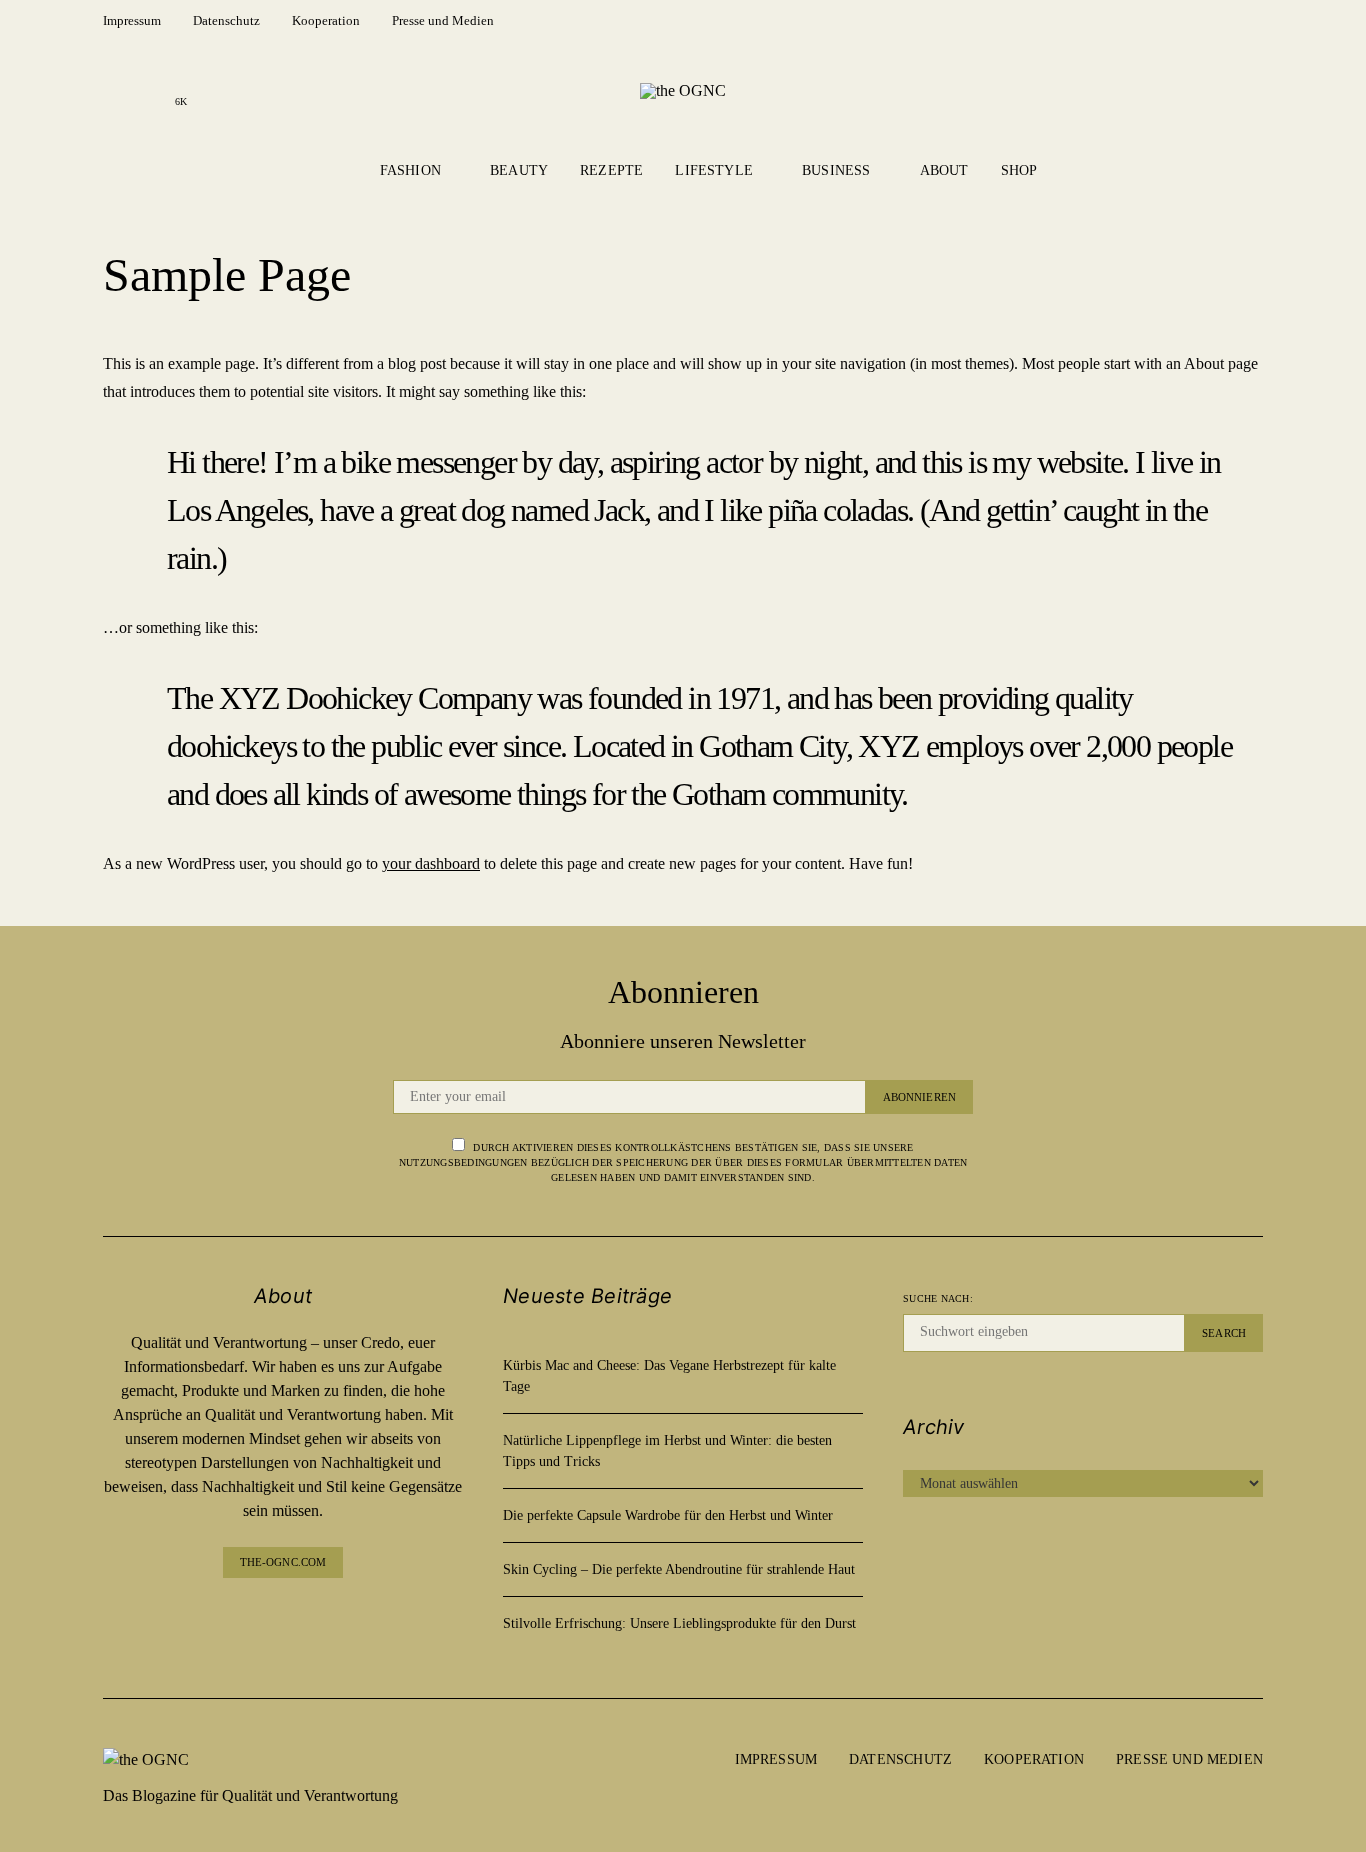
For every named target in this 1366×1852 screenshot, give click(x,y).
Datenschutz (226, 20)
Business (836, 170)
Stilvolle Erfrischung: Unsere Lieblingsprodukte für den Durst (679, 1623)
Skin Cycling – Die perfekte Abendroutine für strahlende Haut (679, 1569)
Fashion (410, 170)
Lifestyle (714, 170)
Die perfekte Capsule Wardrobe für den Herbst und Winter (668, 1515)
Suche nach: (938, 1298)
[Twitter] (331, 1618)
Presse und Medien (443, 20)
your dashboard (431, 863)
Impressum (132, 20)
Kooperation (326, 20)
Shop (1019, 170)
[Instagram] (149, 90)
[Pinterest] (299, 1618)
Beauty (519, 170)
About (944, 170)
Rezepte (611, 170)
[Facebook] (117, 90)
